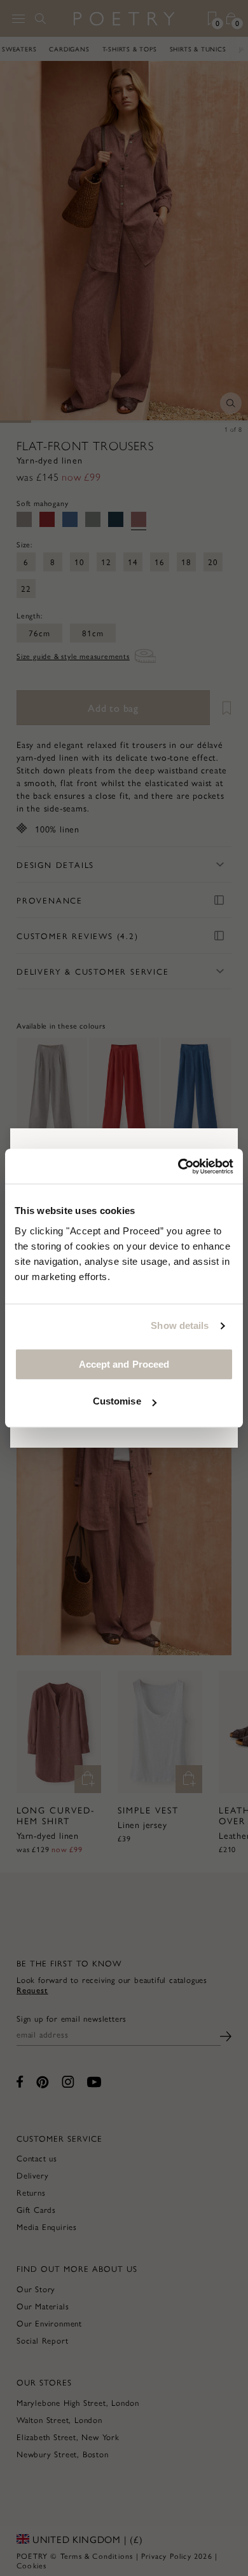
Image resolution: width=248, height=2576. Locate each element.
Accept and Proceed (124, 1364)
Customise (117, 1401)
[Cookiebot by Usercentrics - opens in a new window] (178, 1166)
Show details (180, 1325)
